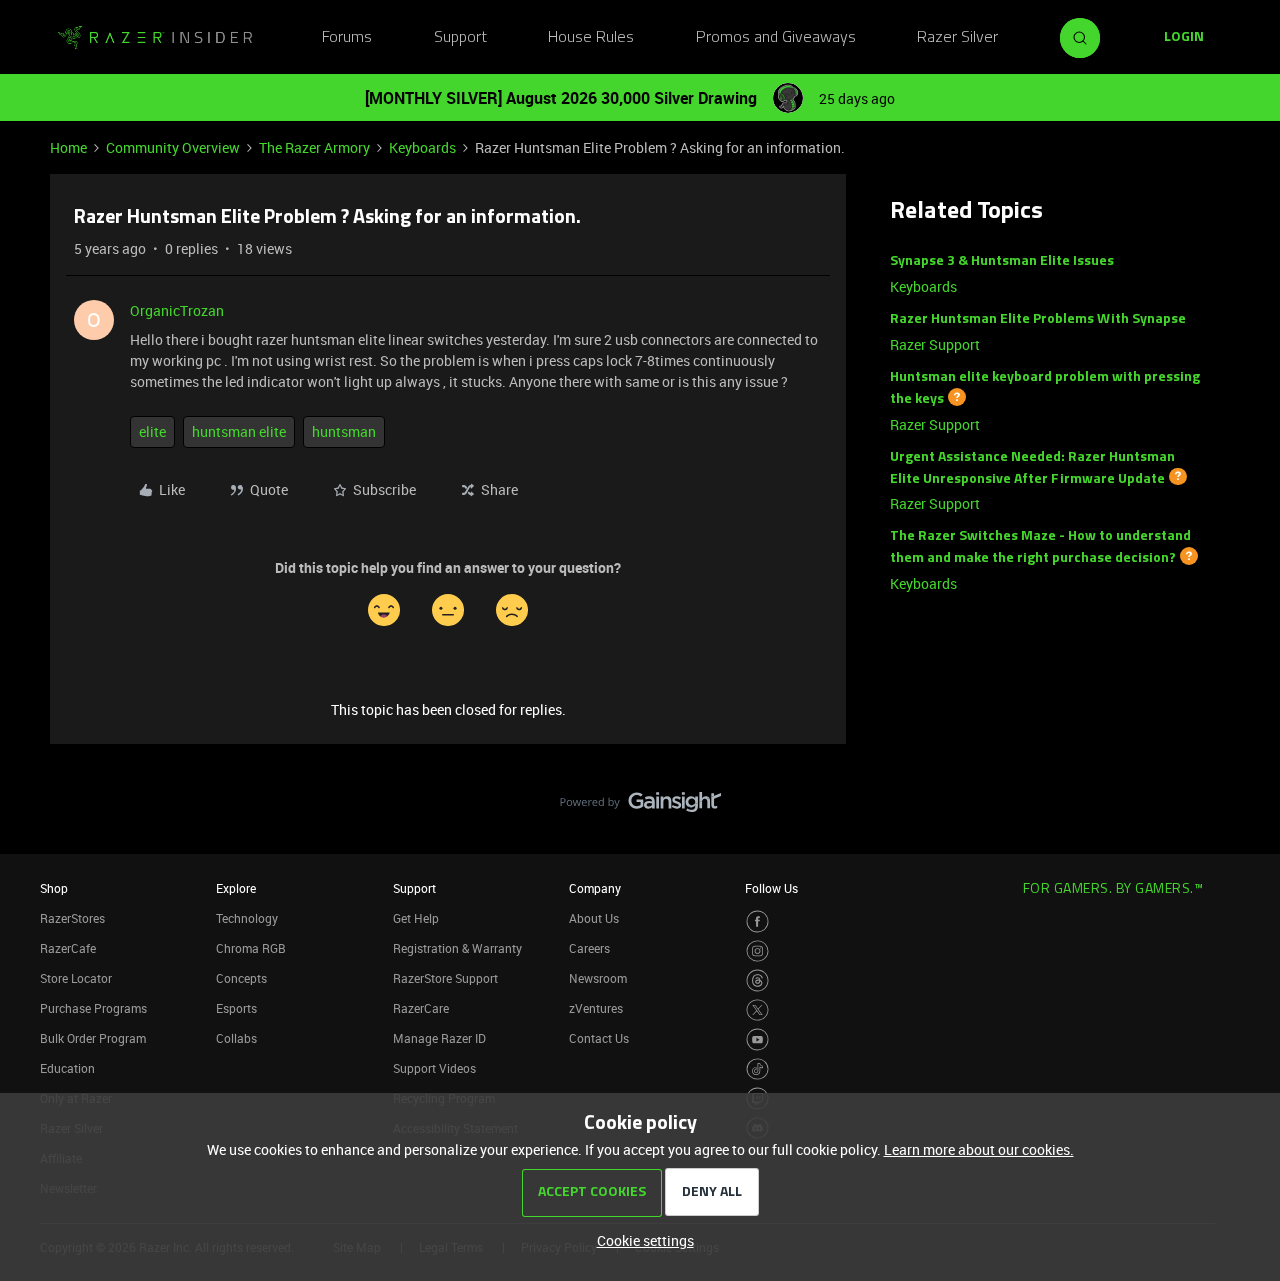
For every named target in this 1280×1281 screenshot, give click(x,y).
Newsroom (598, 978)
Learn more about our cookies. (979, 1149)
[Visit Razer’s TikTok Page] (757, 1069)
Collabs (236, 1038)
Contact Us (599, 1038)
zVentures (596, 1008)
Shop (54, 888)
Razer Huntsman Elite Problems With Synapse (1038, 319)
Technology (247, 918)
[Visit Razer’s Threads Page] (757, 980)
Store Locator (76, 978)
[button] (1184, 38)
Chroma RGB (251, 948)
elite (152, 431)
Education (67, 1068)
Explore (236, 888)
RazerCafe (68, 948)
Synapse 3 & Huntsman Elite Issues (1002, 261)
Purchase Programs (93, 1008)
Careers (589, 948)
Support (460, 38)
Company (595, 888)
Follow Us (771, 888)
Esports (236, 1008)
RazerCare (421, 1008)
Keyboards (422, 147)
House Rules (591, 38)
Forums (347, 38)
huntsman (344, 431)
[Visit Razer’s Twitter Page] (757, 1010)
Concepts (241, 978)
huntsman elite (239, 431)
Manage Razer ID (439, 1038)
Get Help (416, 918)
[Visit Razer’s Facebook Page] (757, 921)
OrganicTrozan (177, 310)
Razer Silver (957, 38)
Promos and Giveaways (776, 38)
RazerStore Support (445, 978)
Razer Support (935, 344)
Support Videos (434, 1068)
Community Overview (173, 147)
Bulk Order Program (93, 1038)
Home (68, 147)
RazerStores (72, 918)
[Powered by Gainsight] (640, 807)
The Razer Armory (314, 147)
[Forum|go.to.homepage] (155, 38)
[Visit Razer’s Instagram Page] (757, 951)
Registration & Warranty (457, 948)
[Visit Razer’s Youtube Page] (757, 1039)
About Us (594, 918)
